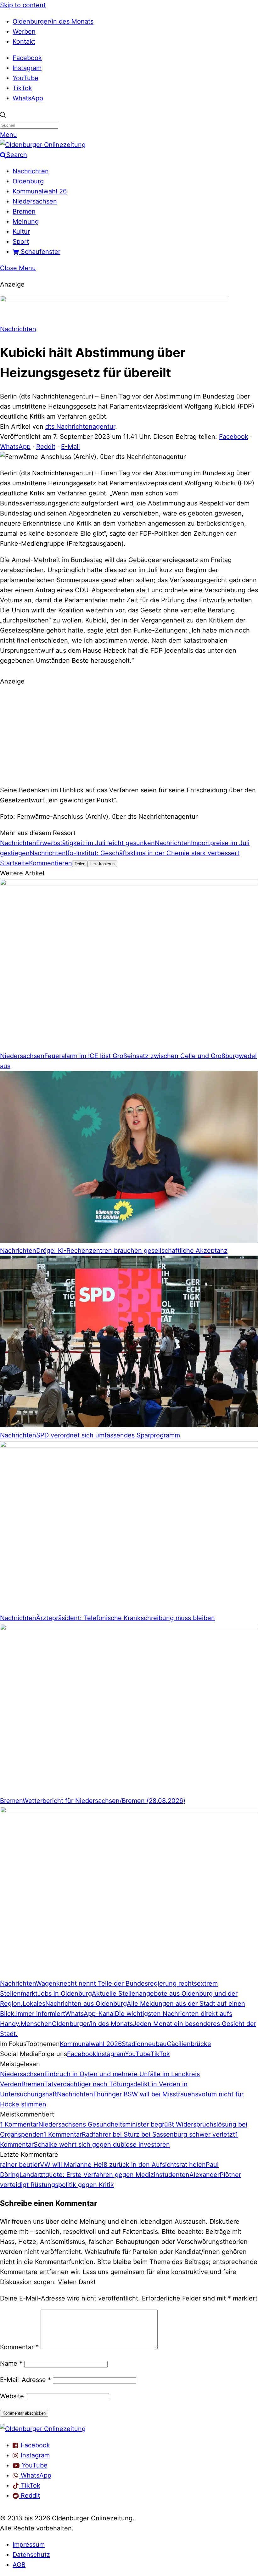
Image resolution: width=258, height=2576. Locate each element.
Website (12, 2396)
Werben (24, 31)
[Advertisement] (129, 735)
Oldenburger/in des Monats (53, 21)
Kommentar (19, 2347)
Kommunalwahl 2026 (91, 2044)
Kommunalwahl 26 (40, 191)
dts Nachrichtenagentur (80, 427)
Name (11, 2363)
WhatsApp (28, 98)
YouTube (25, 78)
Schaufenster (40, 252)
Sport (21, 242)
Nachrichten (31, 171)
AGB (19, 2565)
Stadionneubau (144, 2044)
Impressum (29, 2545)
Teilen (80, 864)
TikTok (22, 88)
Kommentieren (50, 863)
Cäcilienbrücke (189, 2044)
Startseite (14, 863)
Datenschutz (31, 2555)
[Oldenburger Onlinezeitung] (43, 2429)
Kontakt (24, 42)
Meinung (26, 221)
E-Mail (70, 447)
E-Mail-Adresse (25, 2380)
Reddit (46, 447)
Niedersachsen (35, 201)
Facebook (27, 58)
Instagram (27, 68)
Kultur (21, 231)
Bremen (24, 211)
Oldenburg (28, 181)
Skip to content (23, 5)
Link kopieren (102, 864)
